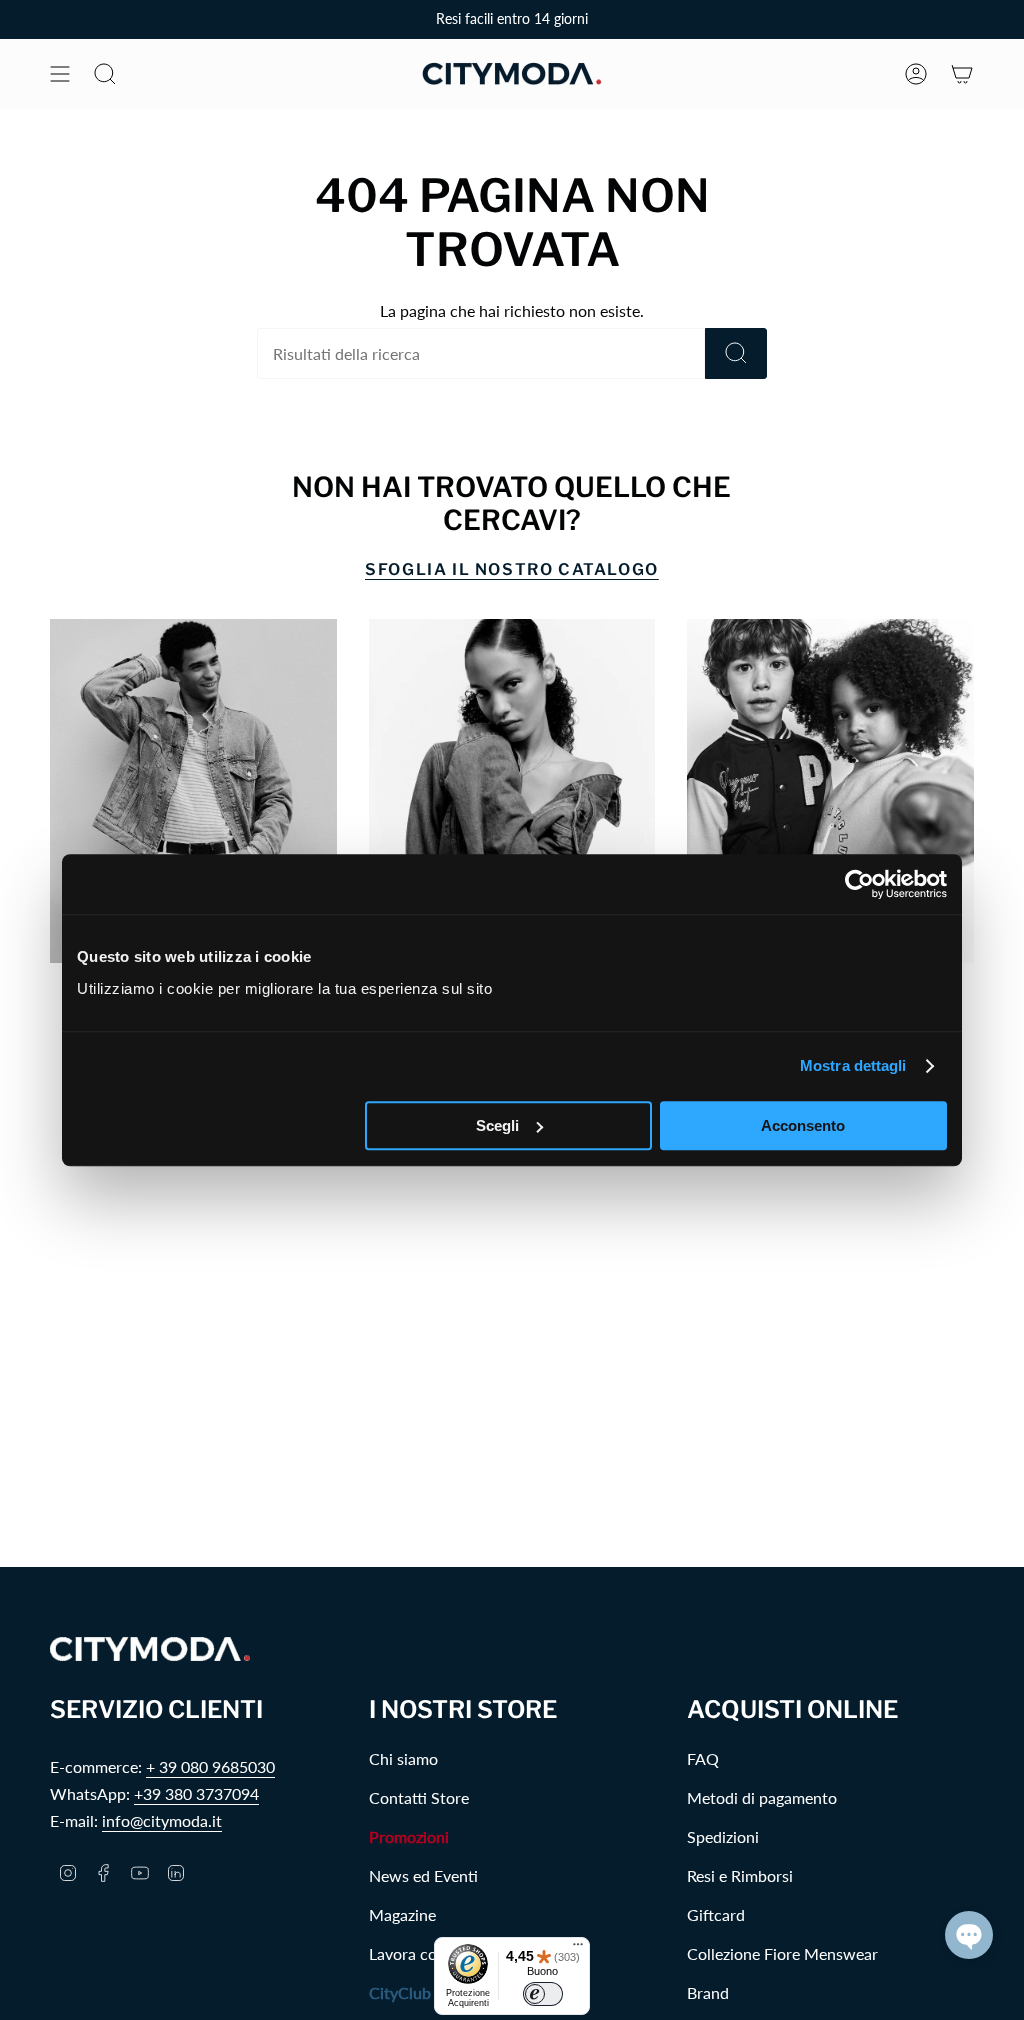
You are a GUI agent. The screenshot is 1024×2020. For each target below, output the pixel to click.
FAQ (703, 1758)
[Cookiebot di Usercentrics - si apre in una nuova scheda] (859, 884)
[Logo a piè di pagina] (150, 1649)
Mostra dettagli (853, 1065)
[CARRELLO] (962, 74)
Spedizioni (723, 1836)
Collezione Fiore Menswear (782, 1953)
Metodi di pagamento (762, 1797)
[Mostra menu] (60, 74)
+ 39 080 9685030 (210, 1766)
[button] (969, 1935)
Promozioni (409, 1836)
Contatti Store (419, 1797)
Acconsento (803, 1125)
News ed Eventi (423, 1875)
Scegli (497, 1125)
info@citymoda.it (162, 1820)
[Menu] (578, 1949)
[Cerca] (736, 353)
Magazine (402, 1914)
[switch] (543, 1994)
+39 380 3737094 (196, 1793)
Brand (708, 1992)
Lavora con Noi (422, 1953)
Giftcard (716, 1914)
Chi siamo (403, 1758)
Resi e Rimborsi (740, 1875)
